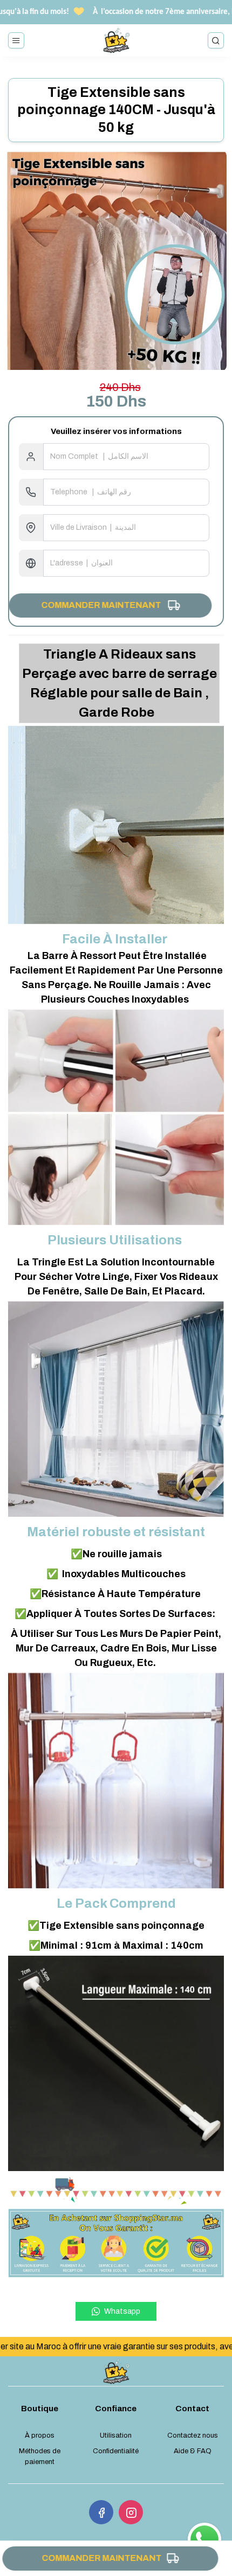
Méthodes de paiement (40, 2456)
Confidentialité (116, 2451)
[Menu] (16, 40)
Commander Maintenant (105, 605)
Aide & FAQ (193, 2451)
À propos (40, 2435)
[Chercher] (216, 40)
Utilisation (116, 2435)
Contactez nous (193, 2435)
